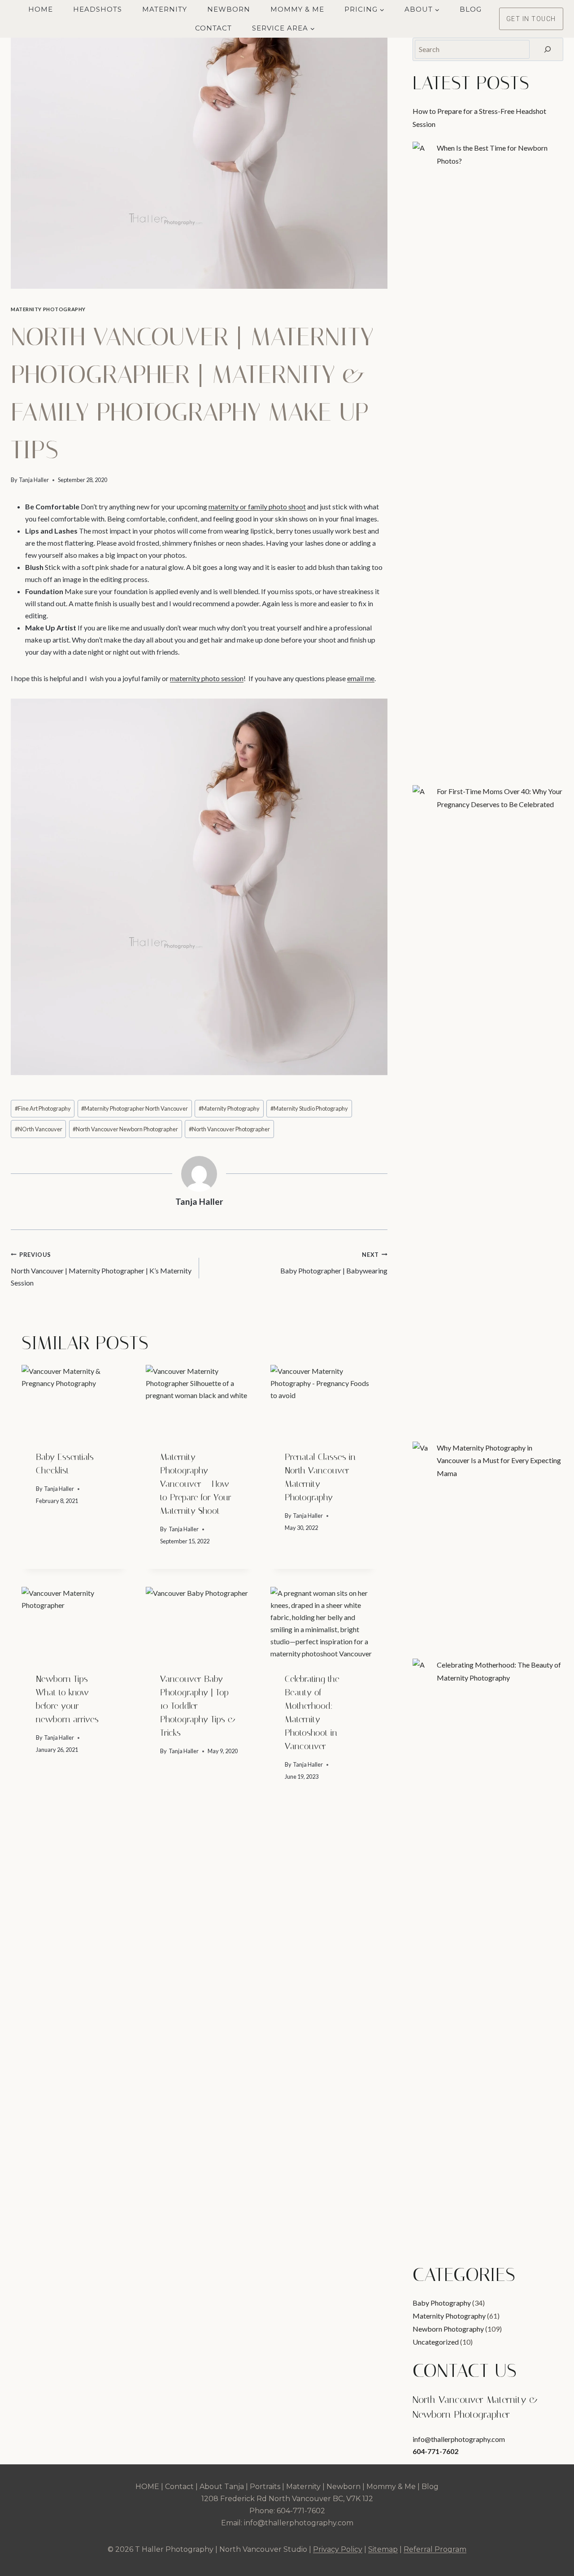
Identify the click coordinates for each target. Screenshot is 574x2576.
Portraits (265, 2487)
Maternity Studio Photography (309, 1108)
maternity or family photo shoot (257, 506)
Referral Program (435, 2549)
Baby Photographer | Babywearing (334, 1263)
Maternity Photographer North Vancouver (135, 1108)
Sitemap (383, 2549)
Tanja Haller (34, 480)
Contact (213, 28)
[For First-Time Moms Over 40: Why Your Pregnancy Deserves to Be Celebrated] (421, 794)
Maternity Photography (48, 309)
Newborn (229, 9)
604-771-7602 (435, 2451)
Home (41, 9)
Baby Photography (442, 2303)
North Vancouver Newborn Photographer (125, 1129)
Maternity (165, 9)
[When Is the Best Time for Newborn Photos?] (421, 150)
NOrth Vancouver (39, 1129)
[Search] (548, 49)
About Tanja (222, 2487)
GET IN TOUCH (531, 19)
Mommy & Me (297, 9)
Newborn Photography (448, 2329)
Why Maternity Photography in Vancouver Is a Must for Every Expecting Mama (499, 1461)
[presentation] (75, 1400)
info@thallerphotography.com (459, 2439)
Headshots (98, 9)
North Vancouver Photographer (229, 1129)
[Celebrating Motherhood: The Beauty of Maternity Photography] (421, 1667)
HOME (147, 2487)
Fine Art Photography (43, 1108)
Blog (471, 9)
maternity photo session (207, 678)
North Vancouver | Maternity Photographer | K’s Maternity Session (101, 1269)
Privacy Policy (338, 2549)
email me (361, 678)
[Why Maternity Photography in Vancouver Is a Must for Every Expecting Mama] (421, 1450)
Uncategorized (436, 2342)
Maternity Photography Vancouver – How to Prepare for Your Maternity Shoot (196, 1484)
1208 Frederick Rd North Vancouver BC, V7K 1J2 (287, 2499)
